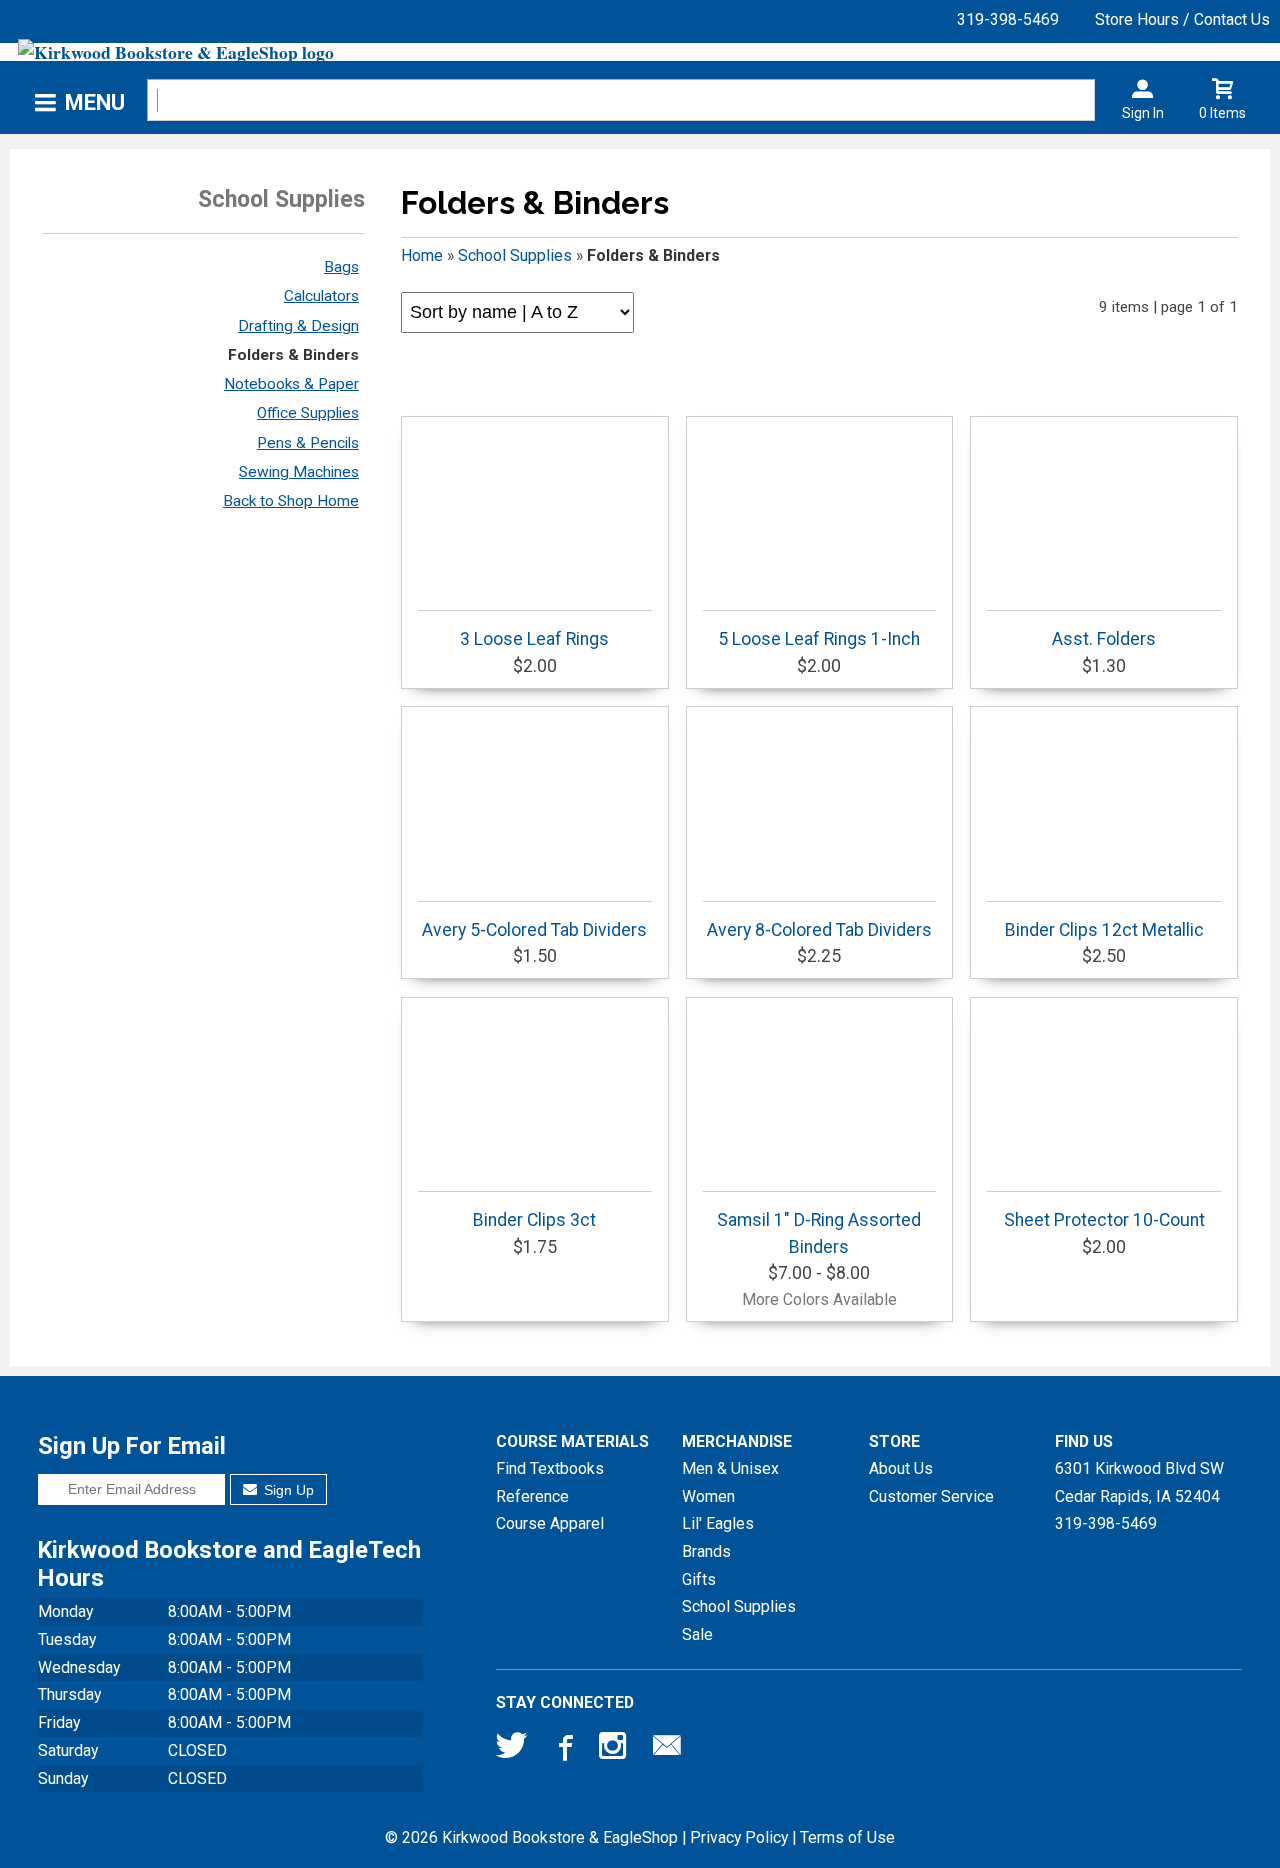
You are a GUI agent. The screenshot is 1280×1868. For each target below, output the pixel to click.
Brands (706, 1551)
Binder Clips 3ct (534, 1220)
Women (708, 1496)
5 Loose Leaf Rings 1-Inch (819, 639)
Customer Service (931, 1496)
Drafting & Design (298, 326)
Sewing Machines (299, 472)
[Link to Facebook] (563, 1750)
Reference (532, 1496)
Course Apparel (550, 1523)
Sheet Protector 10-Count (1104, 1220)
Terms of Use (847, 1837)
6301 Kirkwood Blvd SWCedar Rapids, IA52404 (1139, 1482)
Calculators (321, 296)
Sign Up (287, 1490)
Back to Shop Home (291, 501)
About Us (901, 1468)
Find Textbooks (550, 1468)
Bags (341, 267)
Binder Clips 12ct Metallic (1104, 930)
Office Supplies (308, 413)
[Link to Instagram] (615, 1750)
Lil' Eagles (718, 1523)
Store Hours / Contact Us (1182, 19)
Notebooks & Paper (291, 384)
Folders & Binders (293, 355)
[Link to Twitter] (512, 1750)
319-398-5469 (1008, 19)
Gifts (699, 1579)
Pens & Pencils (308, 443)
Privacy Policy (739, 1837)
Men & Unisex (730, 1468)
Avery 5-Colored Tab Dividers (534, 930)
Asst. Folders (1104, 639)
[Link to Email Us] (667, 1750)
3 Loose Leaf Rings (534, 639)
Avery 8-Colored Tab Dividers (819, 930)
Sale (697, 1634)
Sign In (1143, 113)
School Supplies (515, 255)
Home (422, 255)
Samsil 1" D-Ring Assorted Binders (819, 1233)
